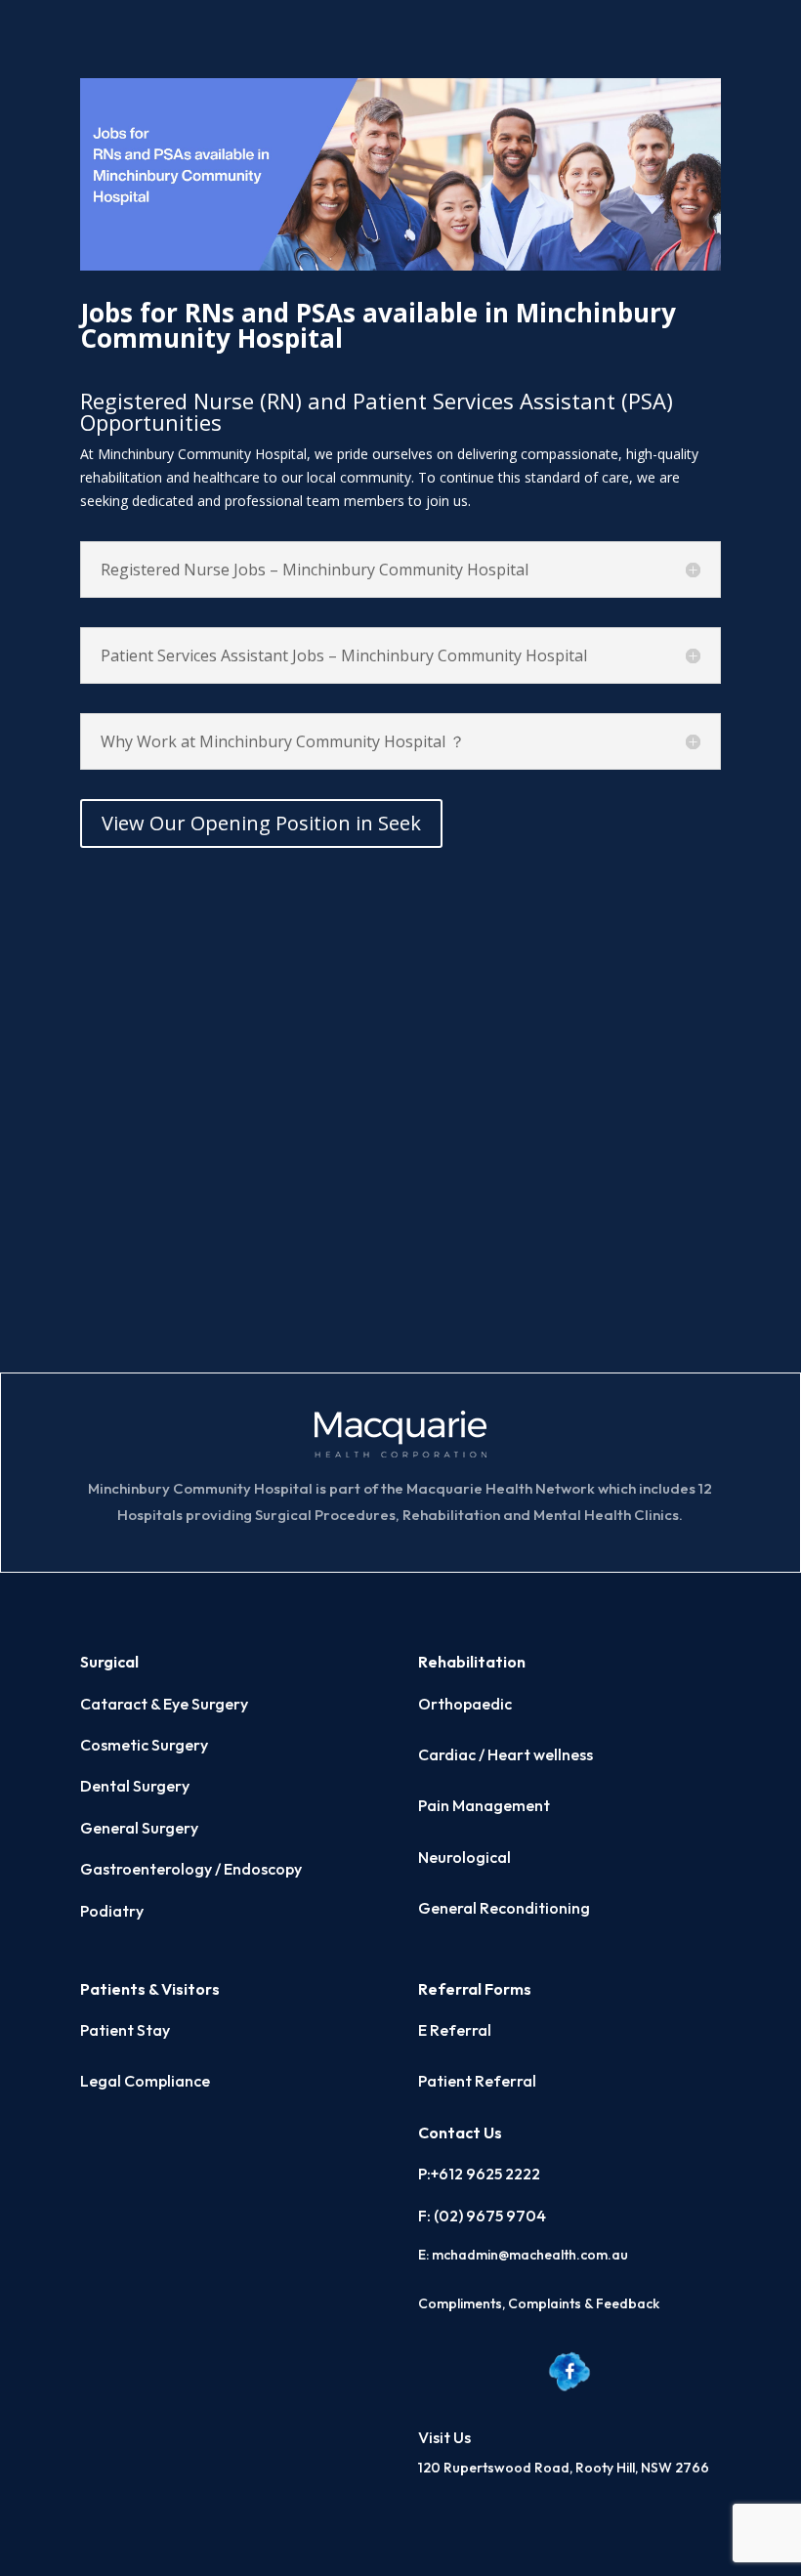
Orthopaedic (465, 1704)
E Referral (455, 2030)
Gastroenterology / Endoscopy (191, 1869)
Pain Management (484, 1805)
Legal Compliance (145, 2081)
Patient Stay (125, 2030)
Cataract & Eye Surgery (164, 1704)
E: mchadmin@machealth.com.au (523, 2255)
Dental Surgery (135, 1786)
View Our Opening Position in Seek (261, 823)
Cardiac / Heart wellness (506, 1754)
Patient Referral (477, 2081)
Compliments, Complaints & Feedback (539, 2303)
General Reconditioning (504, 1908)
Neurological (464, 1857)
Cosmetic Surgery (144, 1745)
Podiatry (112, 1911)
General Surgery (139, 1828)
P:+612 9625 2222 (479, 2174)
